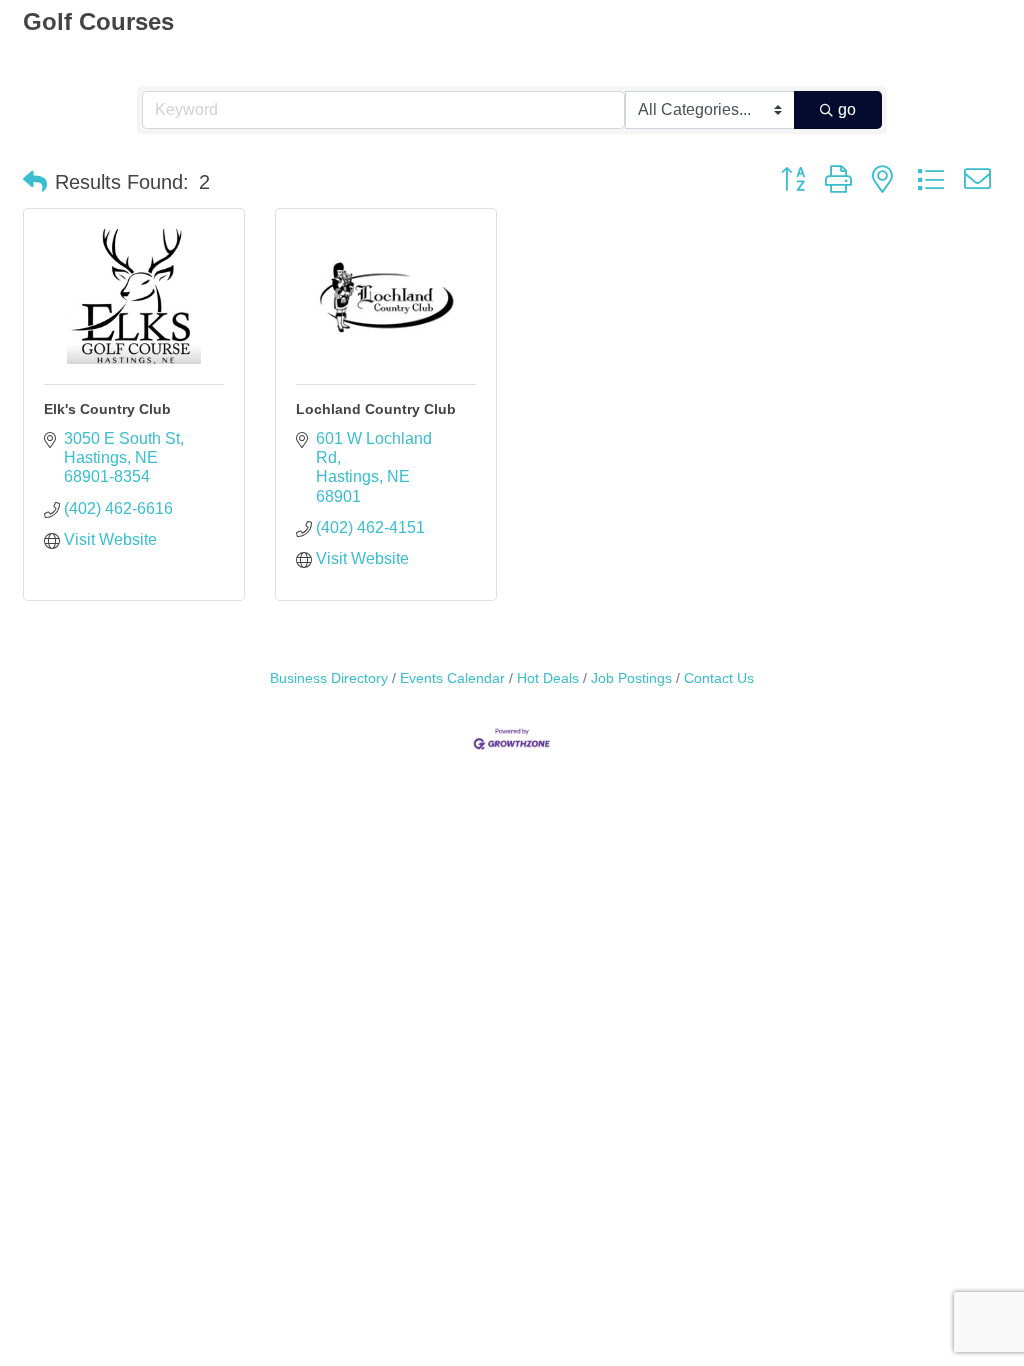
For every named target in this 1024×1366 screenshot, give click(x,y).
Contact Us (719, 678)
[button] (35, 182)
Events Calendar (452, 678)
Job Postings (631, 678)
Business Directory (329, 678)
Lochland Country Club (376, 409)
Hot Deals (548, 678)
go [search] (847, 109)
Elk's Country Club (107, 409)
